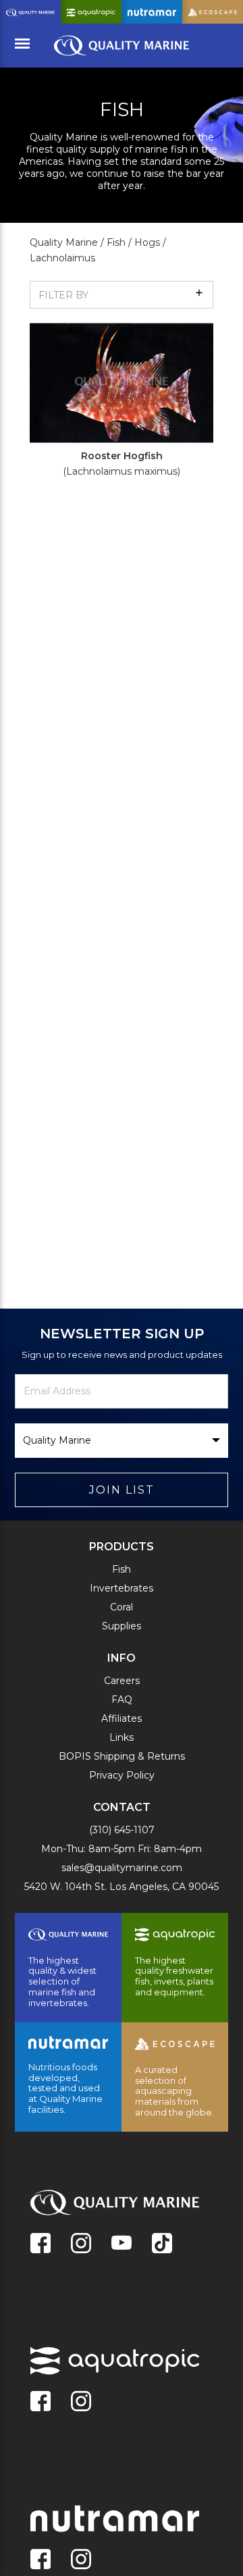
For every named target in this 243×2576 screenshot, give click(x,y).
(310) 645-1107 (122, 1830)
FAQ (122, 1700)
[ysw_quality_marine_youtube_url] (122, 2244)
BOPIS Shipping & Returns (122, 1756)
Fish (122, 1569)
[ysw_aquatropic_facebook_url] (40, 2402)
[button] (122, 295)
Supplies (122, 1626)
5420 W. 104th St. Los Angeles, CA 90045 (122, 1887)
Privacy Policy (122, 1775)
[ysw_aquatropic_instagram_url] (81, 2402)
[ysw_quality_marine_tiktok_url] (162, 2244)
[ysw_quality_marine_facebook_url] (40, 2244)
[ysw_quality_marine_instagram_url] (81, 2244)
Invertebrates (122, 1588)
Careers (122, 1681)
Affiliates (122, 1718)
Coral (122, 1607)
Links (122, 1737)
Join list (122, 1490)
